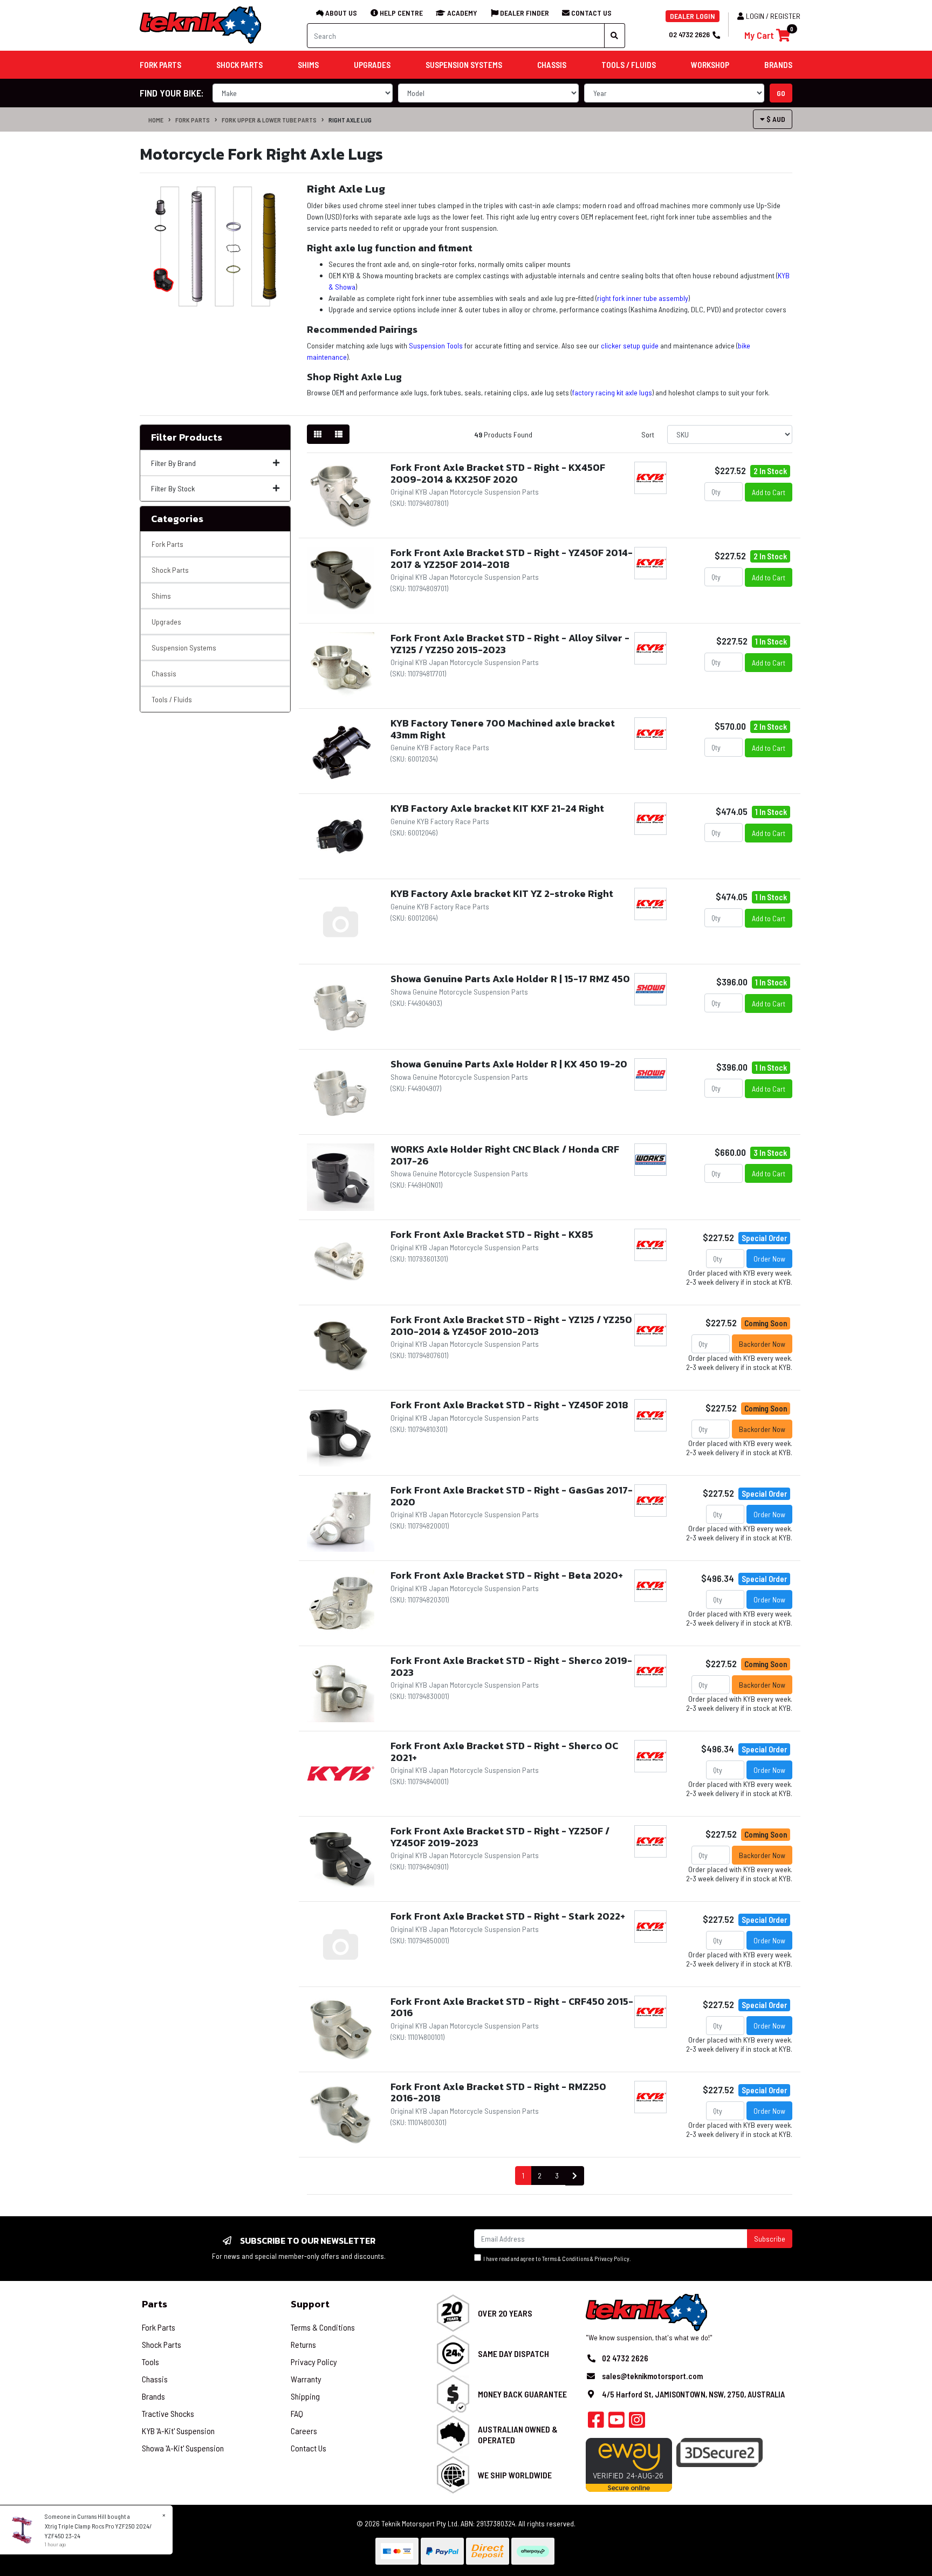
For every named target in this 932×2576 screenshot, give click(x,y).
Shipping (305, 2396)
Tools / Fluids (172, 699)
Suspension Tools (436, 345)
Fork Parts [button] (160, 65)
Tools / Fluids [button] (629, 65)
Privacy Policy (612, 2259)
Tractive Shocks (168, 2413)
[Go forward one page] (575, 2176)
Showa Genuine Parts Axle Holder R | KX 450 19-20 (509, 1064)
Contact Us (309, 2448)
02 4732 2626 (689, 34)
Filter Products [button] (187, 437)
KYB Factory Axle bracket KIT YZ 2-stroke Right (502, 893)
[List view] (339, 434)
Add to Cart (769, 492)
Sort (648, 434)
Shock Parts (170, 570)
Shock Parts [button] (239, 65)
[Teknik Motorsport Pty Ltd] (201, 25)
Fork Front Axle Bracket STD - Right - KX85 (492, 1234)
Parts (155, 2304)
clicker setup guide (630, 345)
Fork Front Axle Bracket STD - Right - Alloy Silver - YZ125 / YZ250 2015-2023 (510, 644)
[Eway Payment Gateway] (629, 2464)
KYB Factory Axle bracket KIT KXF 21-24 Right (497, 808)
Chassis (164, 673)
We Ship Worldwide (515, 2475)
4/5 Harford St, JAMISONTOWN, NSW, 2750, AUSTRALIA (693, 2394)
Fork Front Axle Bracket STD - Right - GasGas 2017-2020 (512, 1496)
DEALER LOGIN (693, 16)
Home (156, 120)
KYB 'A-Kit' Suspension (178, 2431)
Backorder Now (762, 1344)
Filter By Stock (173, 488)
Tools (150, 2362)
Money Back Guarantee (522, 2394)
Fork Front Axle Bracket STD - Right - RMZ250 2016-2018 (498, 2092)
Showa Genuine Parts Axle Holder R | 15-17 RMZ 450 (510, 979)
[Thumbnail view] (318, 434)
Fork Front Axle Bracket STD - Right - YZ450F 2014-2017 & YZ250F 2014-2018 (512, 559)
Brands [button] (778, 65)
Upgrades (166, 622)
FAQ (297, 2413)
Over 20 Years (505, 2313)
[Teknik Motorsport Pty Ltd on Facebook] (596, 2423)
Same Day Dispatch (513, 2354)
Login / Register (773, 16)
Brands (153, 2396)
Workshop (710, 65)
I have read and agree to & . (556, 2259)
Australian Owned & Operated (518, 2434)
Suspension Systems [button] (464, 65)
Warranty (306, 2379)
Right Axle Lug (350, 120)
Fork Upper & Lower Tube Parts (269, 120)
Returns (303, 2344)
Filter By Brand (173, 463)
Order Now (769, 1259)
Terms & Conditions (566, 2259)
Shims (161, 596)
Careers (304, 2431)
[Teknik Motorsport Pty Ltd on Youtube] (616, 2423)
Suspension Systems (184, 648)
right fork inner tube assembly (643, 298)
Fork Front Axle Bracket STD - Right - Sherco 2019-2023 (511, 1666)
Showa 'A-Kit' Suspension (183, 2448)
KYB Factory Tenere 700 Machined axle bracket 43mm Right (503, 729)
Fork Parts (193, 120)
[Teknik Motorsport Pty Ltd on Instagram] (637, 2423)
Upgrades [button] (372, 65)
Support (310, 2304)
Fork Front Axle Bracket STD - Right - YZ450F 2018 (509, 1405)
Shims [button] (308, 65)
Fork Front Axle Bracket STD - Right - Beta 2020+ (507, 1575)
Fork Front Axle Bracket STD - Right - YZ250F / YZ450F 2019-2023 (500, 1837)
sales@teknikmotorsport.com (652, 2376)
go (781, 93)
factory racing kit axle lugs (612, 392)
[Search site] (615, 36)
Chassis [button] (552, 65)
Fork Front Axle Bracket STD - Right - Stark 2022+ (508, 1916)
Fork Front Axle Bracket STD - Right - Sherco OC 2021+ (504, 1752)
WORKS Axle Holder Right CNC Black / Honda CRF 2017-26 (505, 1155)
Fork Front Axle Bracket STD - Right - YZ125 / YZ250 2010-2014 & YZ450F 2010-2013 (511, 1325)
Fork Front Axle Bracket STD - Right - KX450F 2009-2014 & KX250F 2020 (498, 473)
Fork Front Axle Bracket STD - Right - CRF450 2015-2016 (512, 2007)
